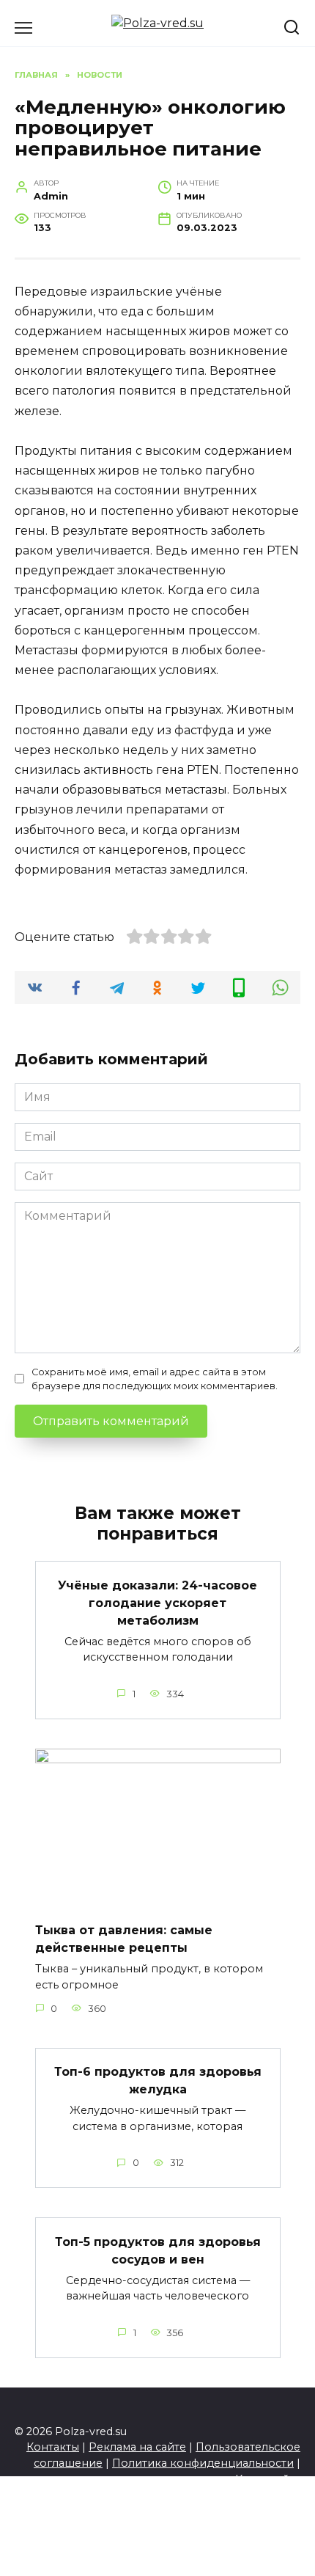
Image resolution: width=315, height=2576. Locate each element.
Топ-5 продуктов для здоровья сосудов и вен (158, 2250)
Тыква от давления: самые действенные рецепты (124, 1939)
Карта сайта (268, 2479)
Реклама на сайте (137, 2447)
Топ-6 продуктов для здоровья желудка (158, 2081)
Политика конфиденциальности (203, 2463)
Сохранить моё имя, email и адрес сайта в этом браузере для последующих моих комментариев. (155, 1379)
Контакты (53, 2447)
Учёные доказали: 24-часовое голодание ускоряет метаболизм (157, 1602)
